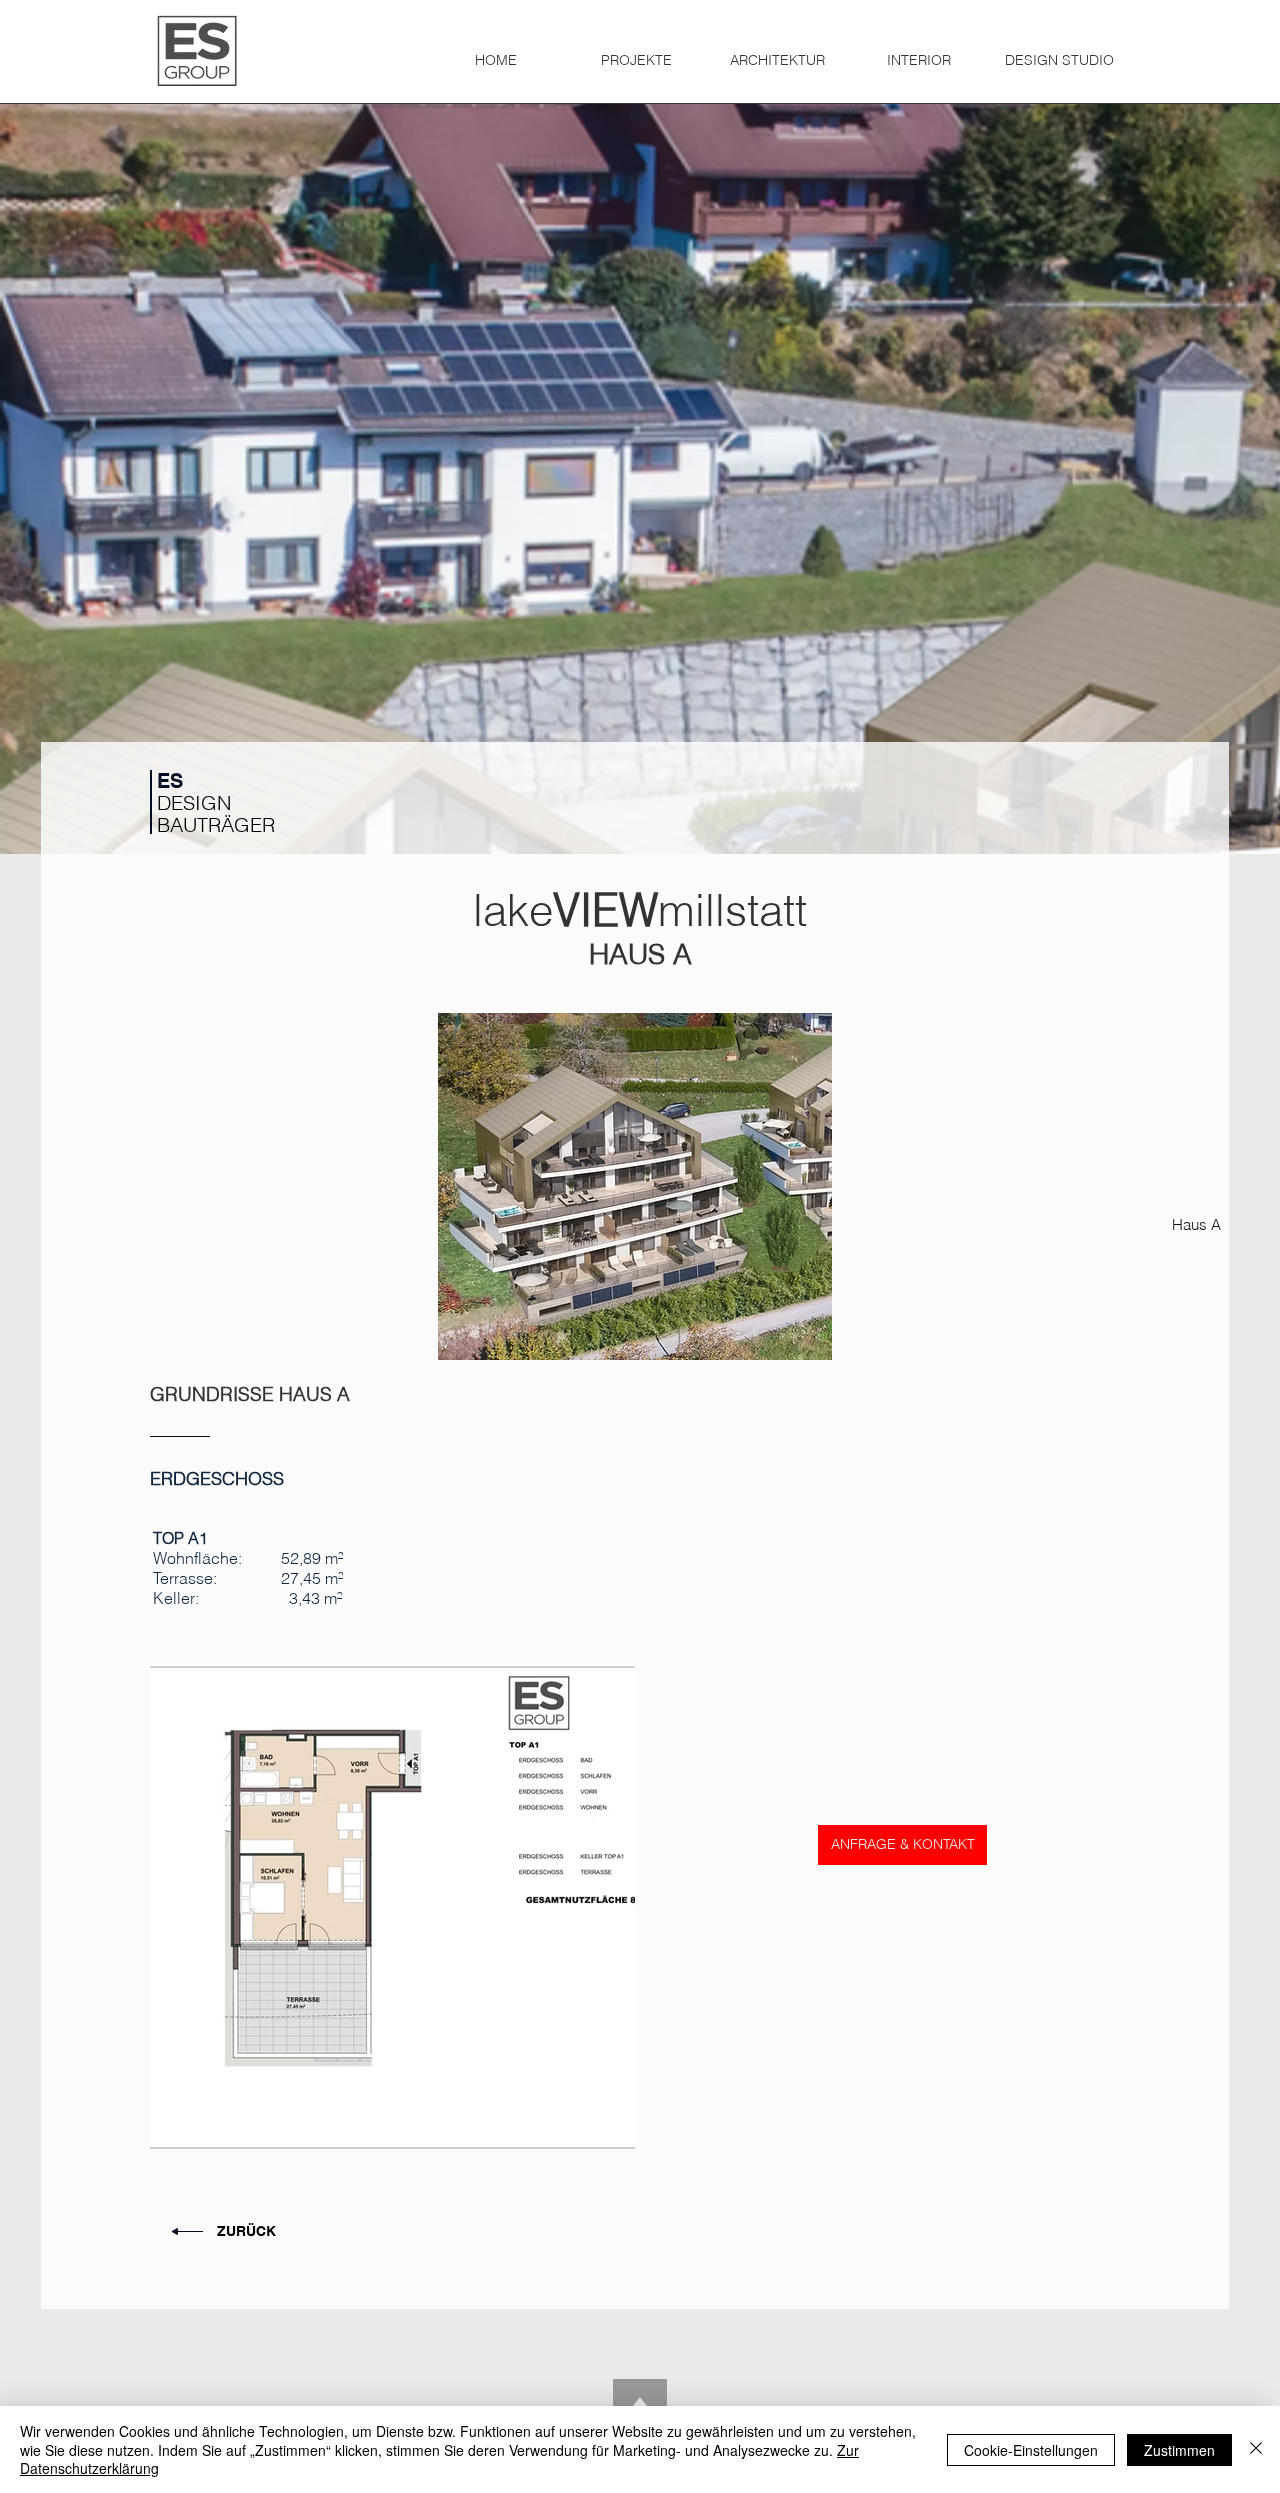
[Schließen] (1256, 2449)
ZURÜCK (246, 2231)
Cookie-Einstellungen (1031, 2450)
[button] (636, 51)
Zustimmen (1179, 2450)
